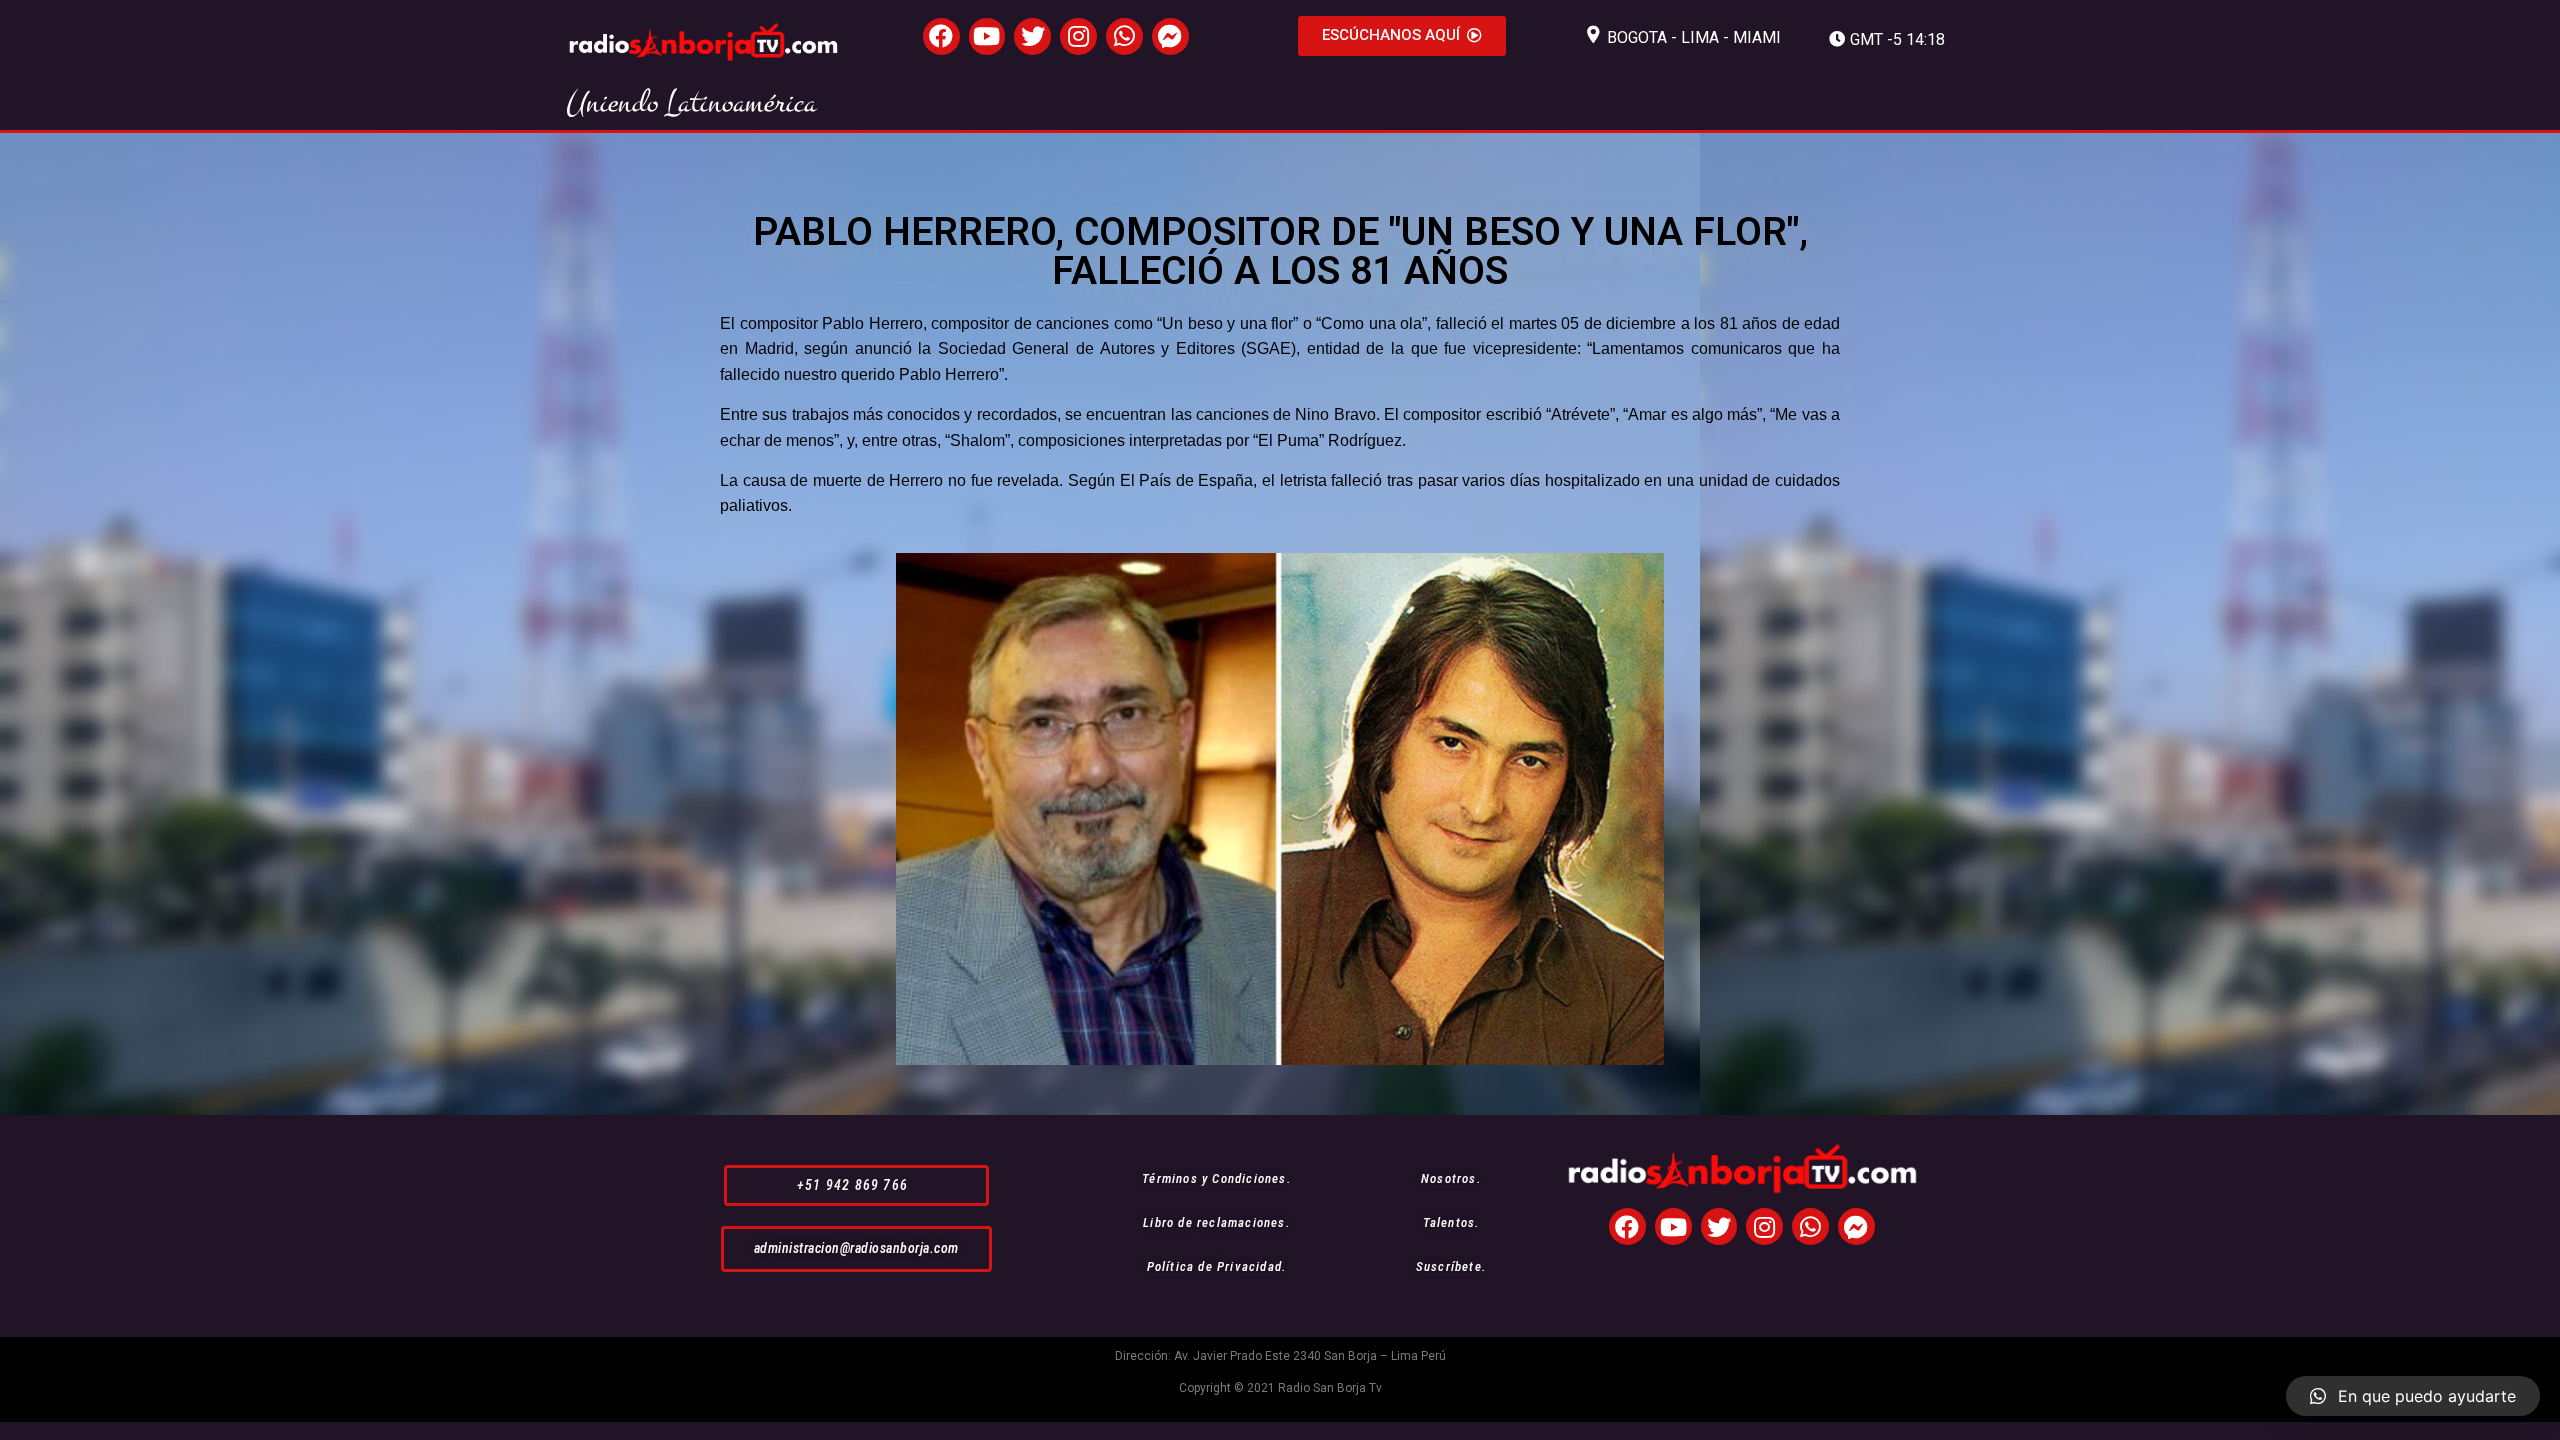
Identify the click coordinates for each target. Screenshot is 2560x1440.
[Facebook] (941, 36)
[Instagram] (1078, 36)
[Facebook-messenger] (1170, 36)
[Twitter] (1032, 36)
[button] (1402, 36)
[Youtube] (987, 36)
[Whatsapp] (1124, 36)
